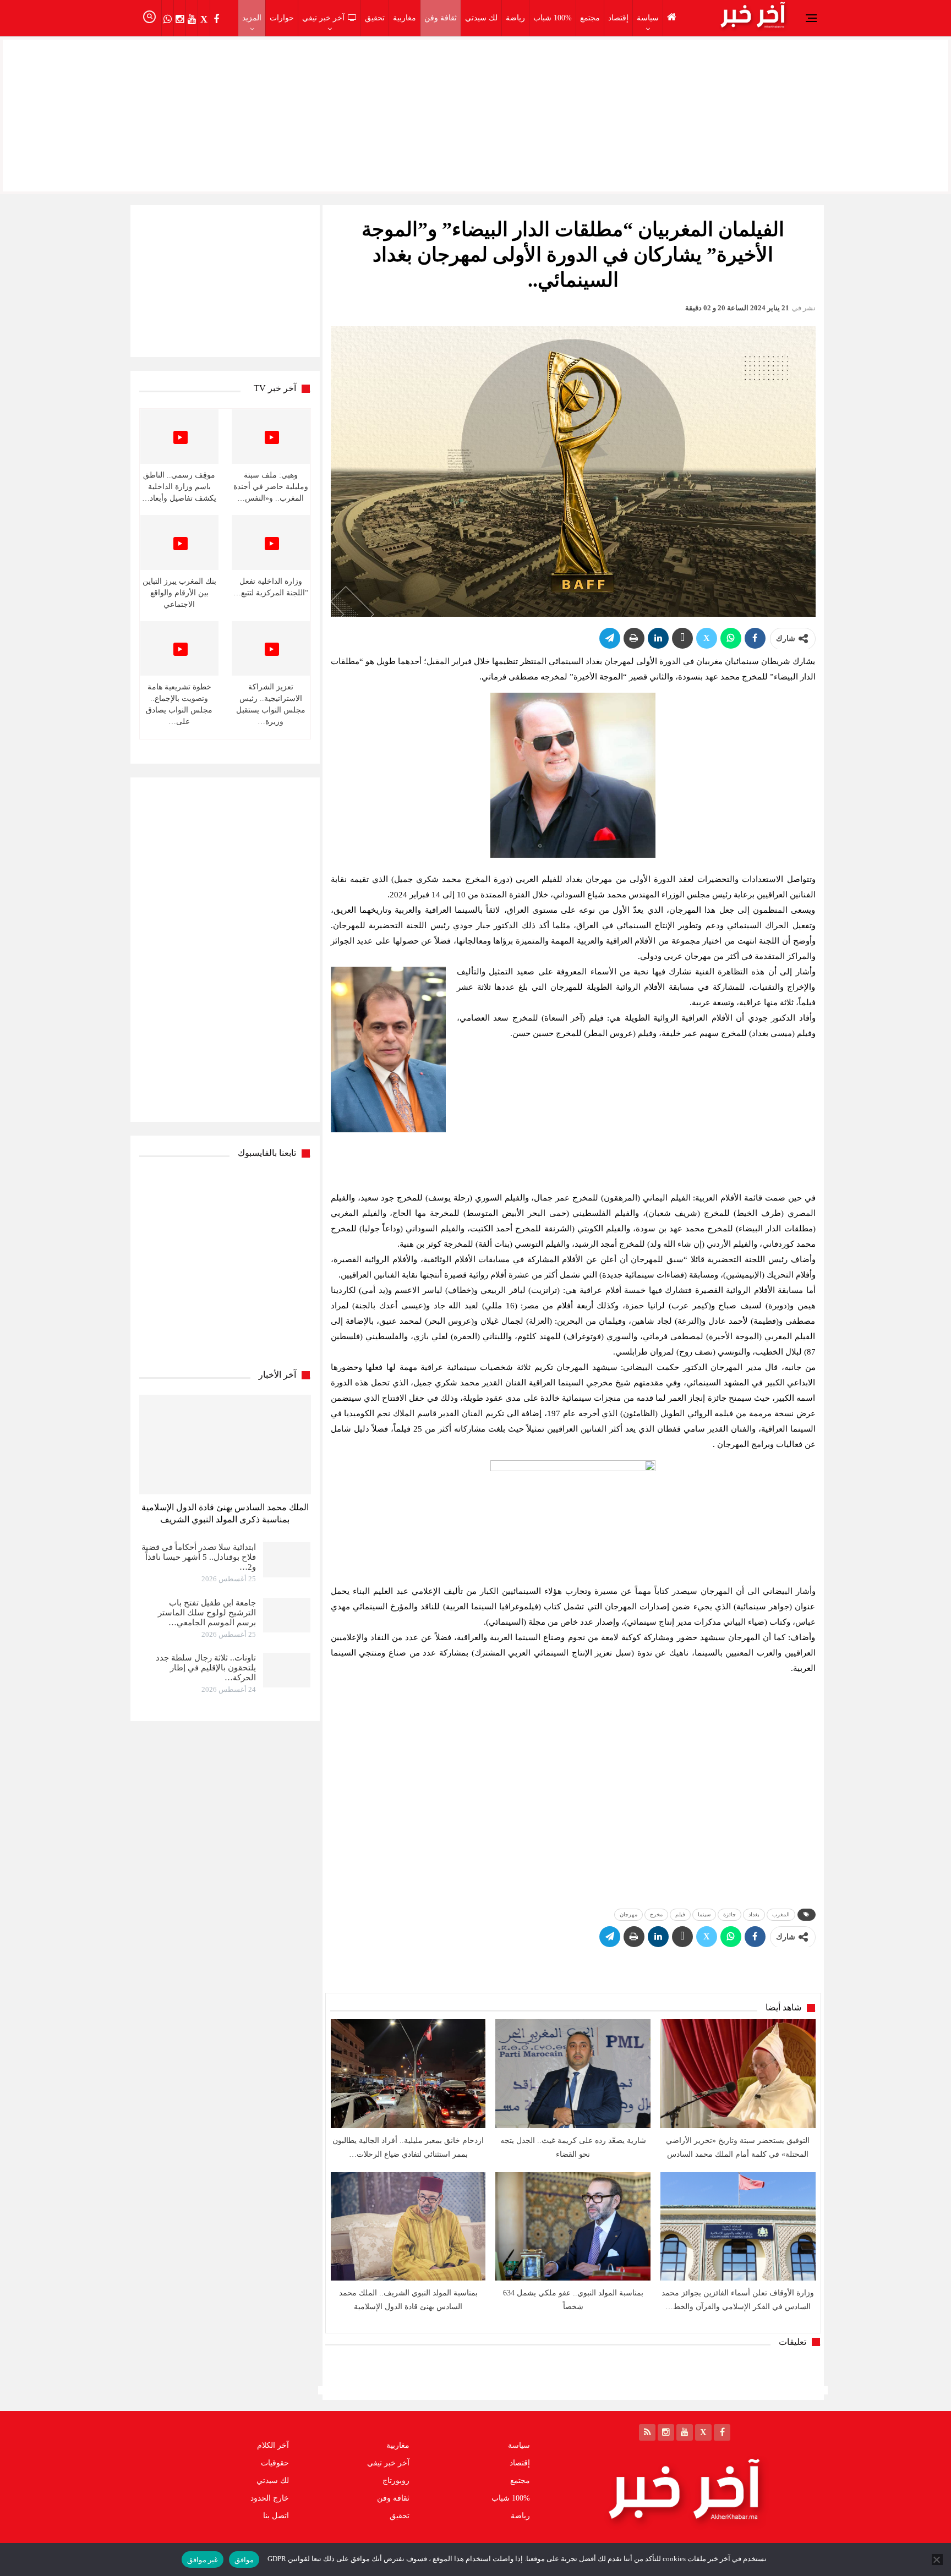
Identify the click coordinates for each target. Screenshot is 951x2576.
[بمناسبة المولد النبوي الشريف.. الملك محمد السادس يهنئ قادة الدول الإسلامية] (408, 2226)
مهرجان (628, 1914)
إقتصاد (618, 18)
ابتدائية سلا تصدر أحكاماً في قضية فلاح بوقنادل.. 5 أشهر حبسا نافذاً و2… (199, 1557)
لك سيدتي (481, 18)
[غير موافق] (937, 2559)
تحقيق (375, 18)
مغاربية (405, 18)
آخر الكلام (273, 2445)
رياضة (515, 18)
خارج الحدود (270, 2498)
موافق (244, 2560)
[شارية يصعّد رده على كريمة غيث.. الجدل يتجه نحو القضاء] (573, 2073)
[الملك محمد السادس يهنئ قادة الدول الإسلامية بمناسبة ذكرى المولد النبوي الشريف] (225, 1445)
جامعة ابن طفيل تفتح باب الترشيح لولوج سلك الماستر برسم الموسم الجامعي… (207, 1613)
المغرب (781, 1914)
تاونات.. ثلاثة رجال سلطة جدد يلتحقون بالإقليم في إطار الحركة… (206, 1668)
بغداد (754, 1914)
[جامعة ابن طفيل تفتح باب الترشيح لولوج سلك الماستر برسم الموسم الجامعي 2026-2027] (287, 1615)
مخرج (656, 1914)
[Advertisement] (475, 113)
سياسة (648, 18)
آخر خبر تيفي (323, 18)
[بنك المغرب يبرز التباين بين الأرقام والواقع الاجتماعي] (179, 542)
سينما (704, 1914)
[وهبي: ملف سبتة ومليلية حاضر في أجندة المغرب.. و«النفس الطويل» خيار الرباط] (271, 437)
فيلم (680, 1914)
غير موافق (203, 2560)
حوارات (282, 18)
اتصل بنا (276, 2516)
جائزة (729, 1914)
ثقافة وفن (441, 18)
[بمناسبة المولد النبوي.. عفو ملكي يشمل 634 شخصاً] (573, 2226)
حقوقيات (275, 2463)
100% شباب (553, 18)
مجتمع (590, 18)
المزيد (252, 18)
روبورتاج (396, 2481)
